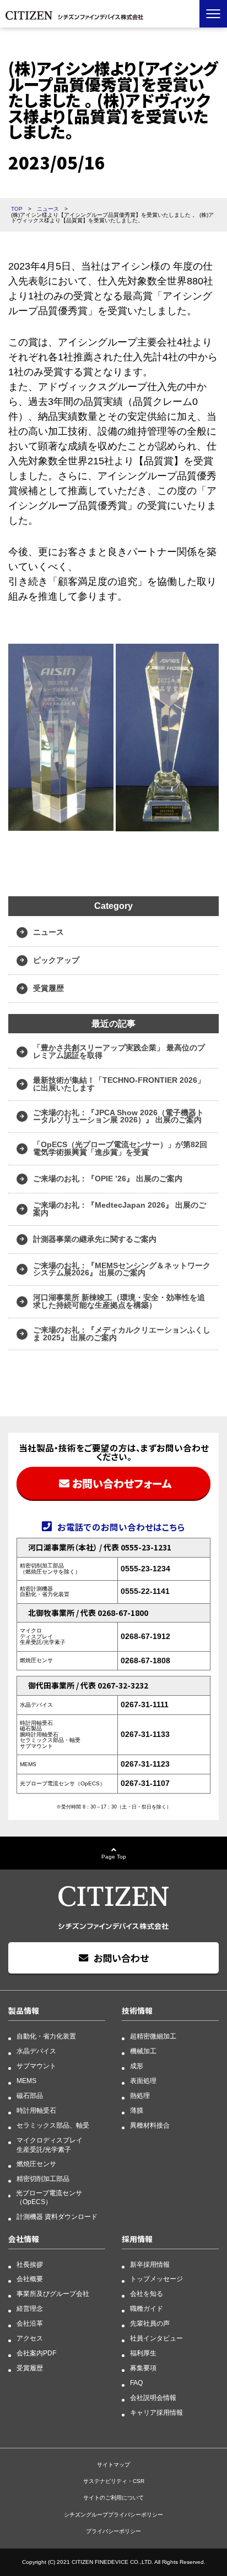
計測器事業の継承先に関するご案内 (95, 1239)
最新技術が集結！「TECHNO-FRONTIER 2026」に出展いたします (119, 1084)
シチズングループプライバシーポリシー (113, 2515)
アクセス (30, 2338)
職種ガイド (147, 2309)
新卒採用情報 (150, 2265)
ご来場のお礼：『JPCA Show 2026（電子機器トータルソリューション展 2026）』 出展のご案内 (118, 1116)
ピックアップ (56, 960)
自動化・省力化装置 (46, 2036)
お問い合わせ (121, 1958)
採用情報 (137, 2239)
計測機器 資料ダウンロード (57, 2217)
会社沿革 (30, 2323)
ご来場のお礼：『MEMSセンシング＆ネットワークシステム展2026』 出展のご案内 (122, 1269)
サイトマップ (113, 2465)
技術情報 (137, 2010)
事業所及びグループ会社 (53, 2294)
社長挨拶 (30, 2265)
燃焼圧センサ (36, 2164)
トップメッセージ (156, 2279)
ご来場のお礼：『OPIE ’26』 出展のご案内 (108, 1179)
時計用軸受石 (36, 2111)
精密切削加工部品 (43, 2179)
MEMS (26, 2081)
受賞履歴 (48, 988)
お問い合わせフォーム (122, 1483)
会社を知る (147, 2294)
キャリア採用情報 (156, 2413)
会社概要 (30, 2279)
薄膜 (137, 2111)
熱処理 (140, 2096)
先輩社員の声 (150, 2323)
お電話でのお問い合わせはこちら (121, 1527)
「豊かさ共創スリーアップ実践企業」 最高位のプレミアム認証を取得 (119, 1051)
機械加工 (143, 2051)
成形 (137, 2066)
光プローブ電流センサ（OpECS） (49, 2197)
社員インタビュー (156, 2338)
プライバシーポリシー (113, 2531)
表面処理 (143, 2081)
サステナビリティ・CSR (114, 2481)
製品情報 (24, 2010)
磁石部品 (30, 2096)
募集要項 (143, 2368)
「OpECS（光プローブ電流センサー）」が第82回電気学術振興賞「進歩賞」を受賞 (120, 1148)
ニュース (48, 932)
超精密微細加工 (153, 2036)
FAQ (136, 2383)
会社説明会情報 (153, 2398)
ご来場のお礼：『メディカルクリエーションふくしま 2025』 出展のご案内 (122, 1334)
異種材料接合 (150, 2125)
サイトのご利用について (113, 2498)
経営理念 (30, 2309)
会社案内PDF (36, 2353)
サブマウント (36, 2066)
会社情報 (24, 2239)
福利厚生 (143, 2353)
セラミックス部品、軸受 (53, 2125)
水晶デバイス (36, 2051)
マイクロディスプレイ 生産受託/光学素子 (50, 2145)
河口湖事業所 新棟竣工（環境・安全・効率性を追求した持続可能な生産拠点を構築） (119, 1301)
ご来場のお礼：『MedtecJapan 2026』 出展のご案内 (120, 1209)
